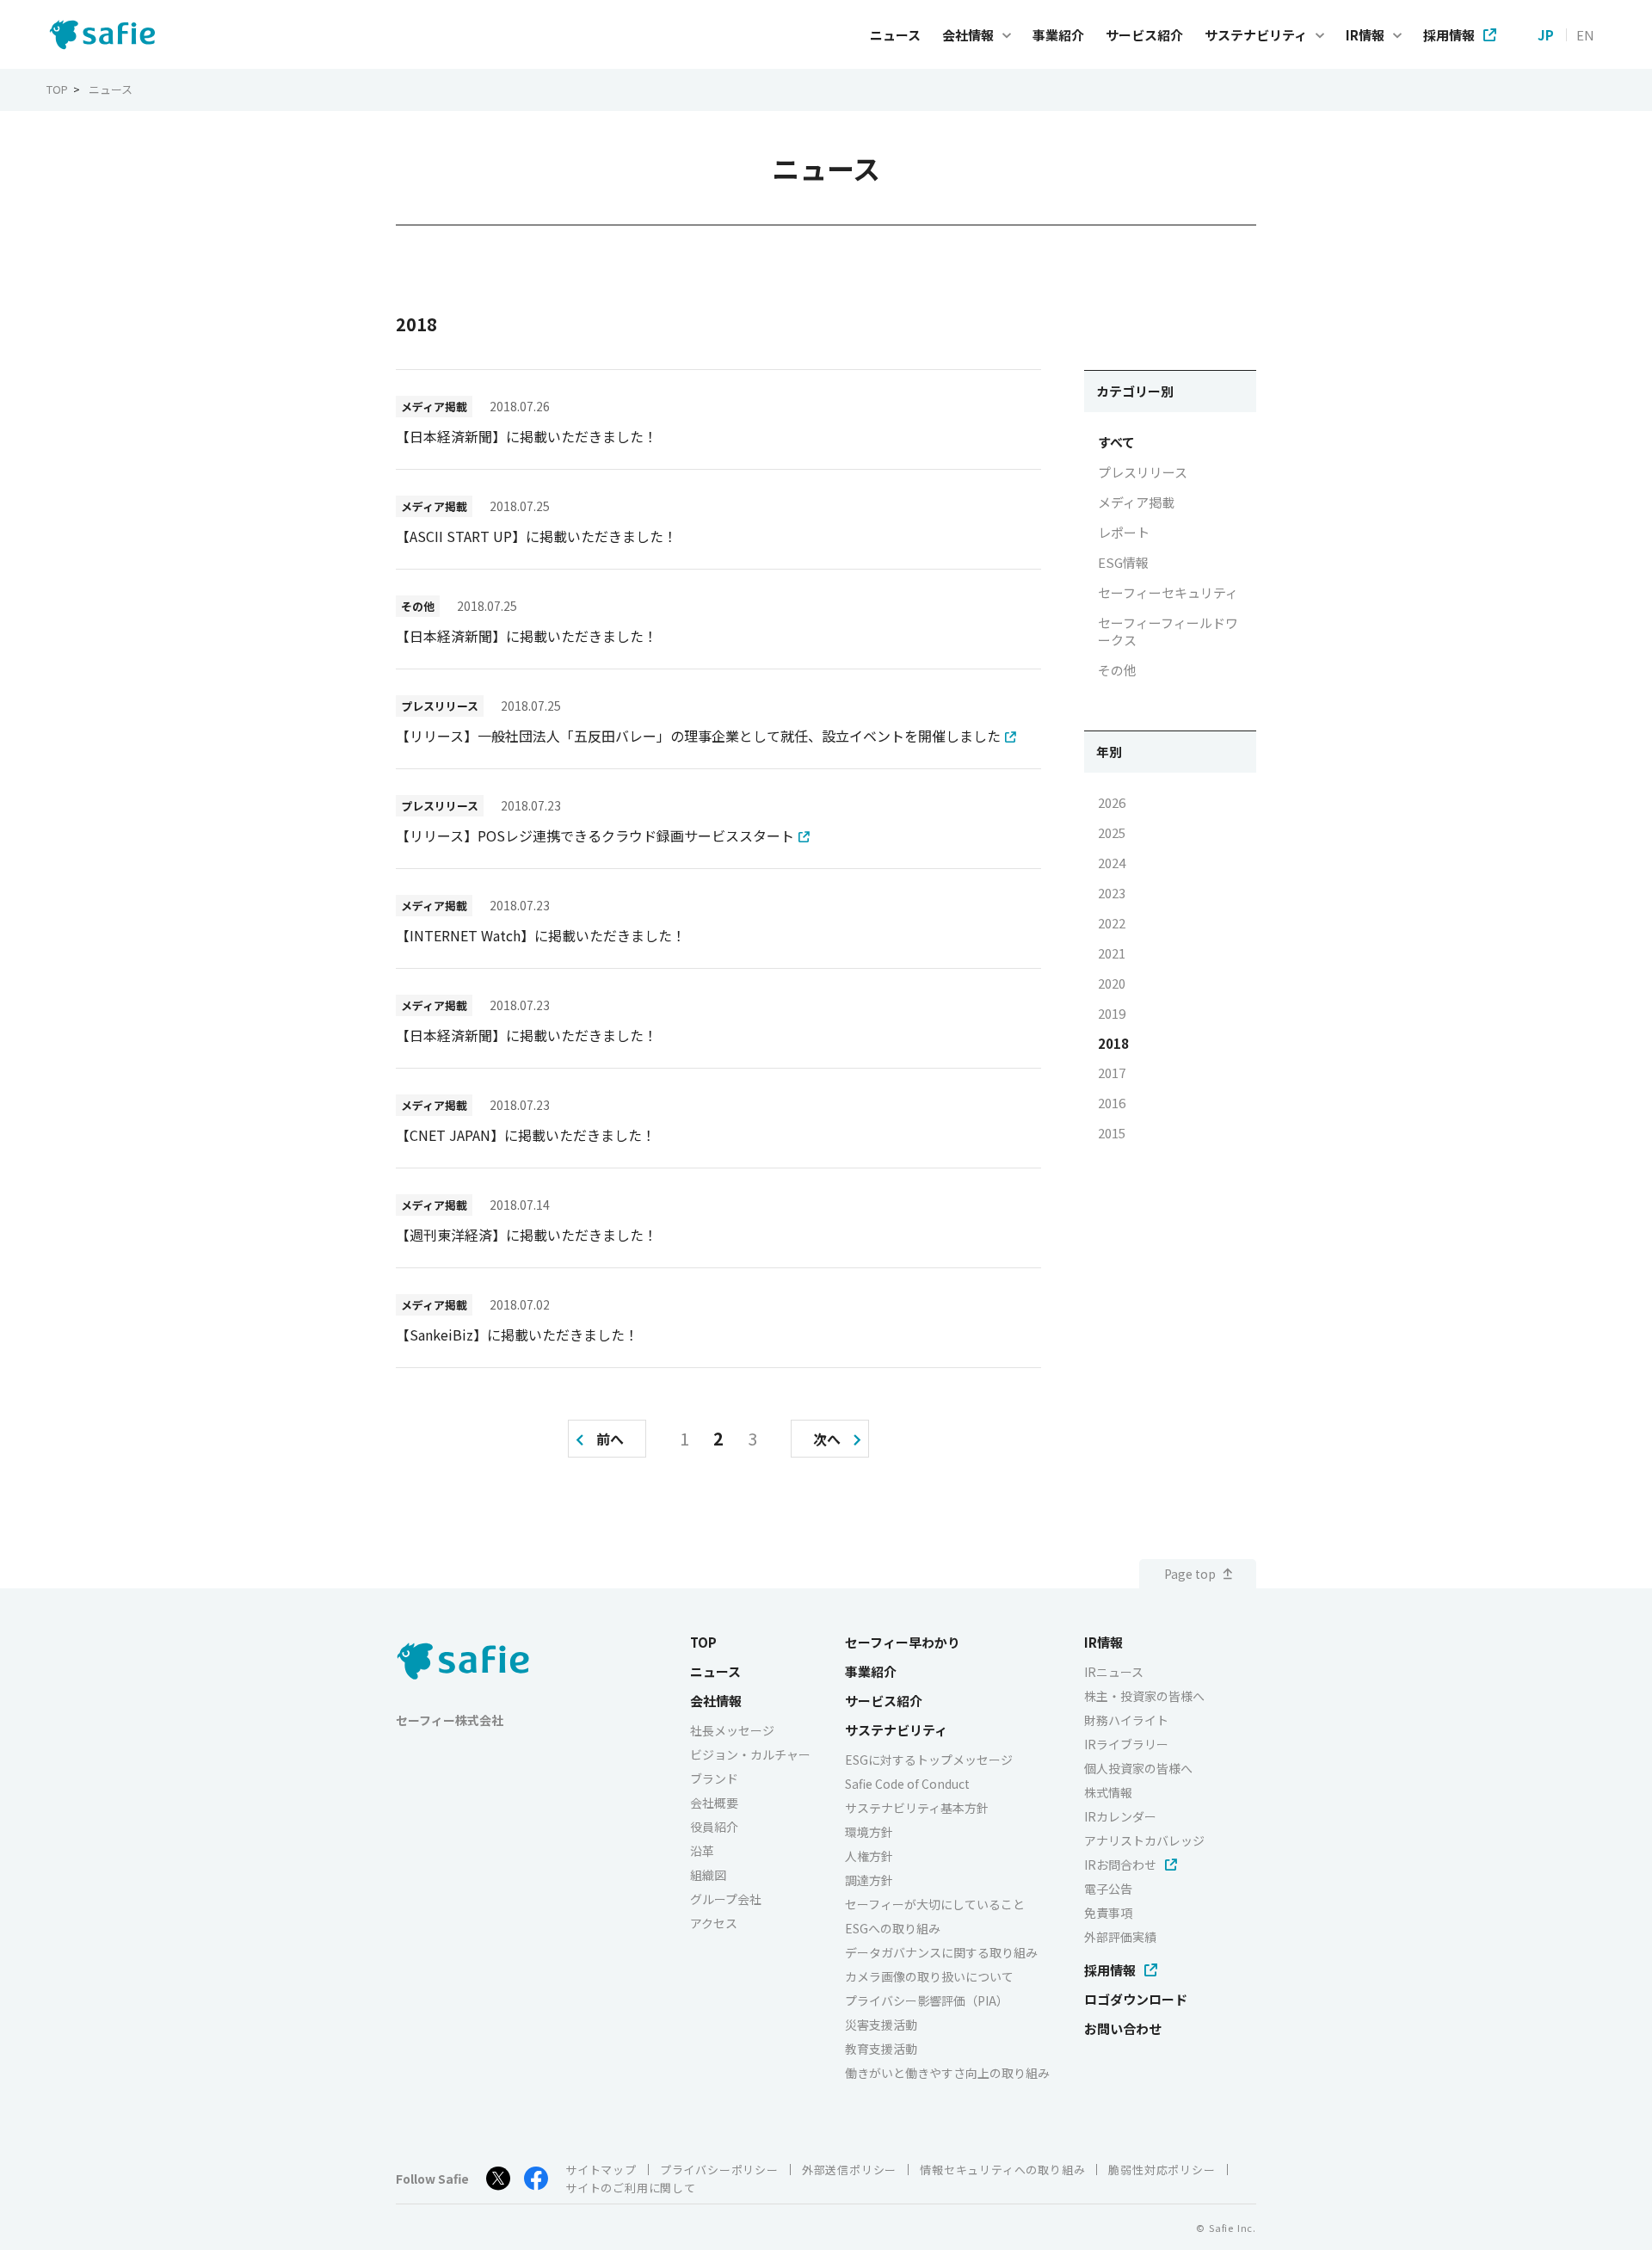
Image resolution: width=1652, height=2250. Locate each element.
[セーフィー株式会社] (107, 35)
